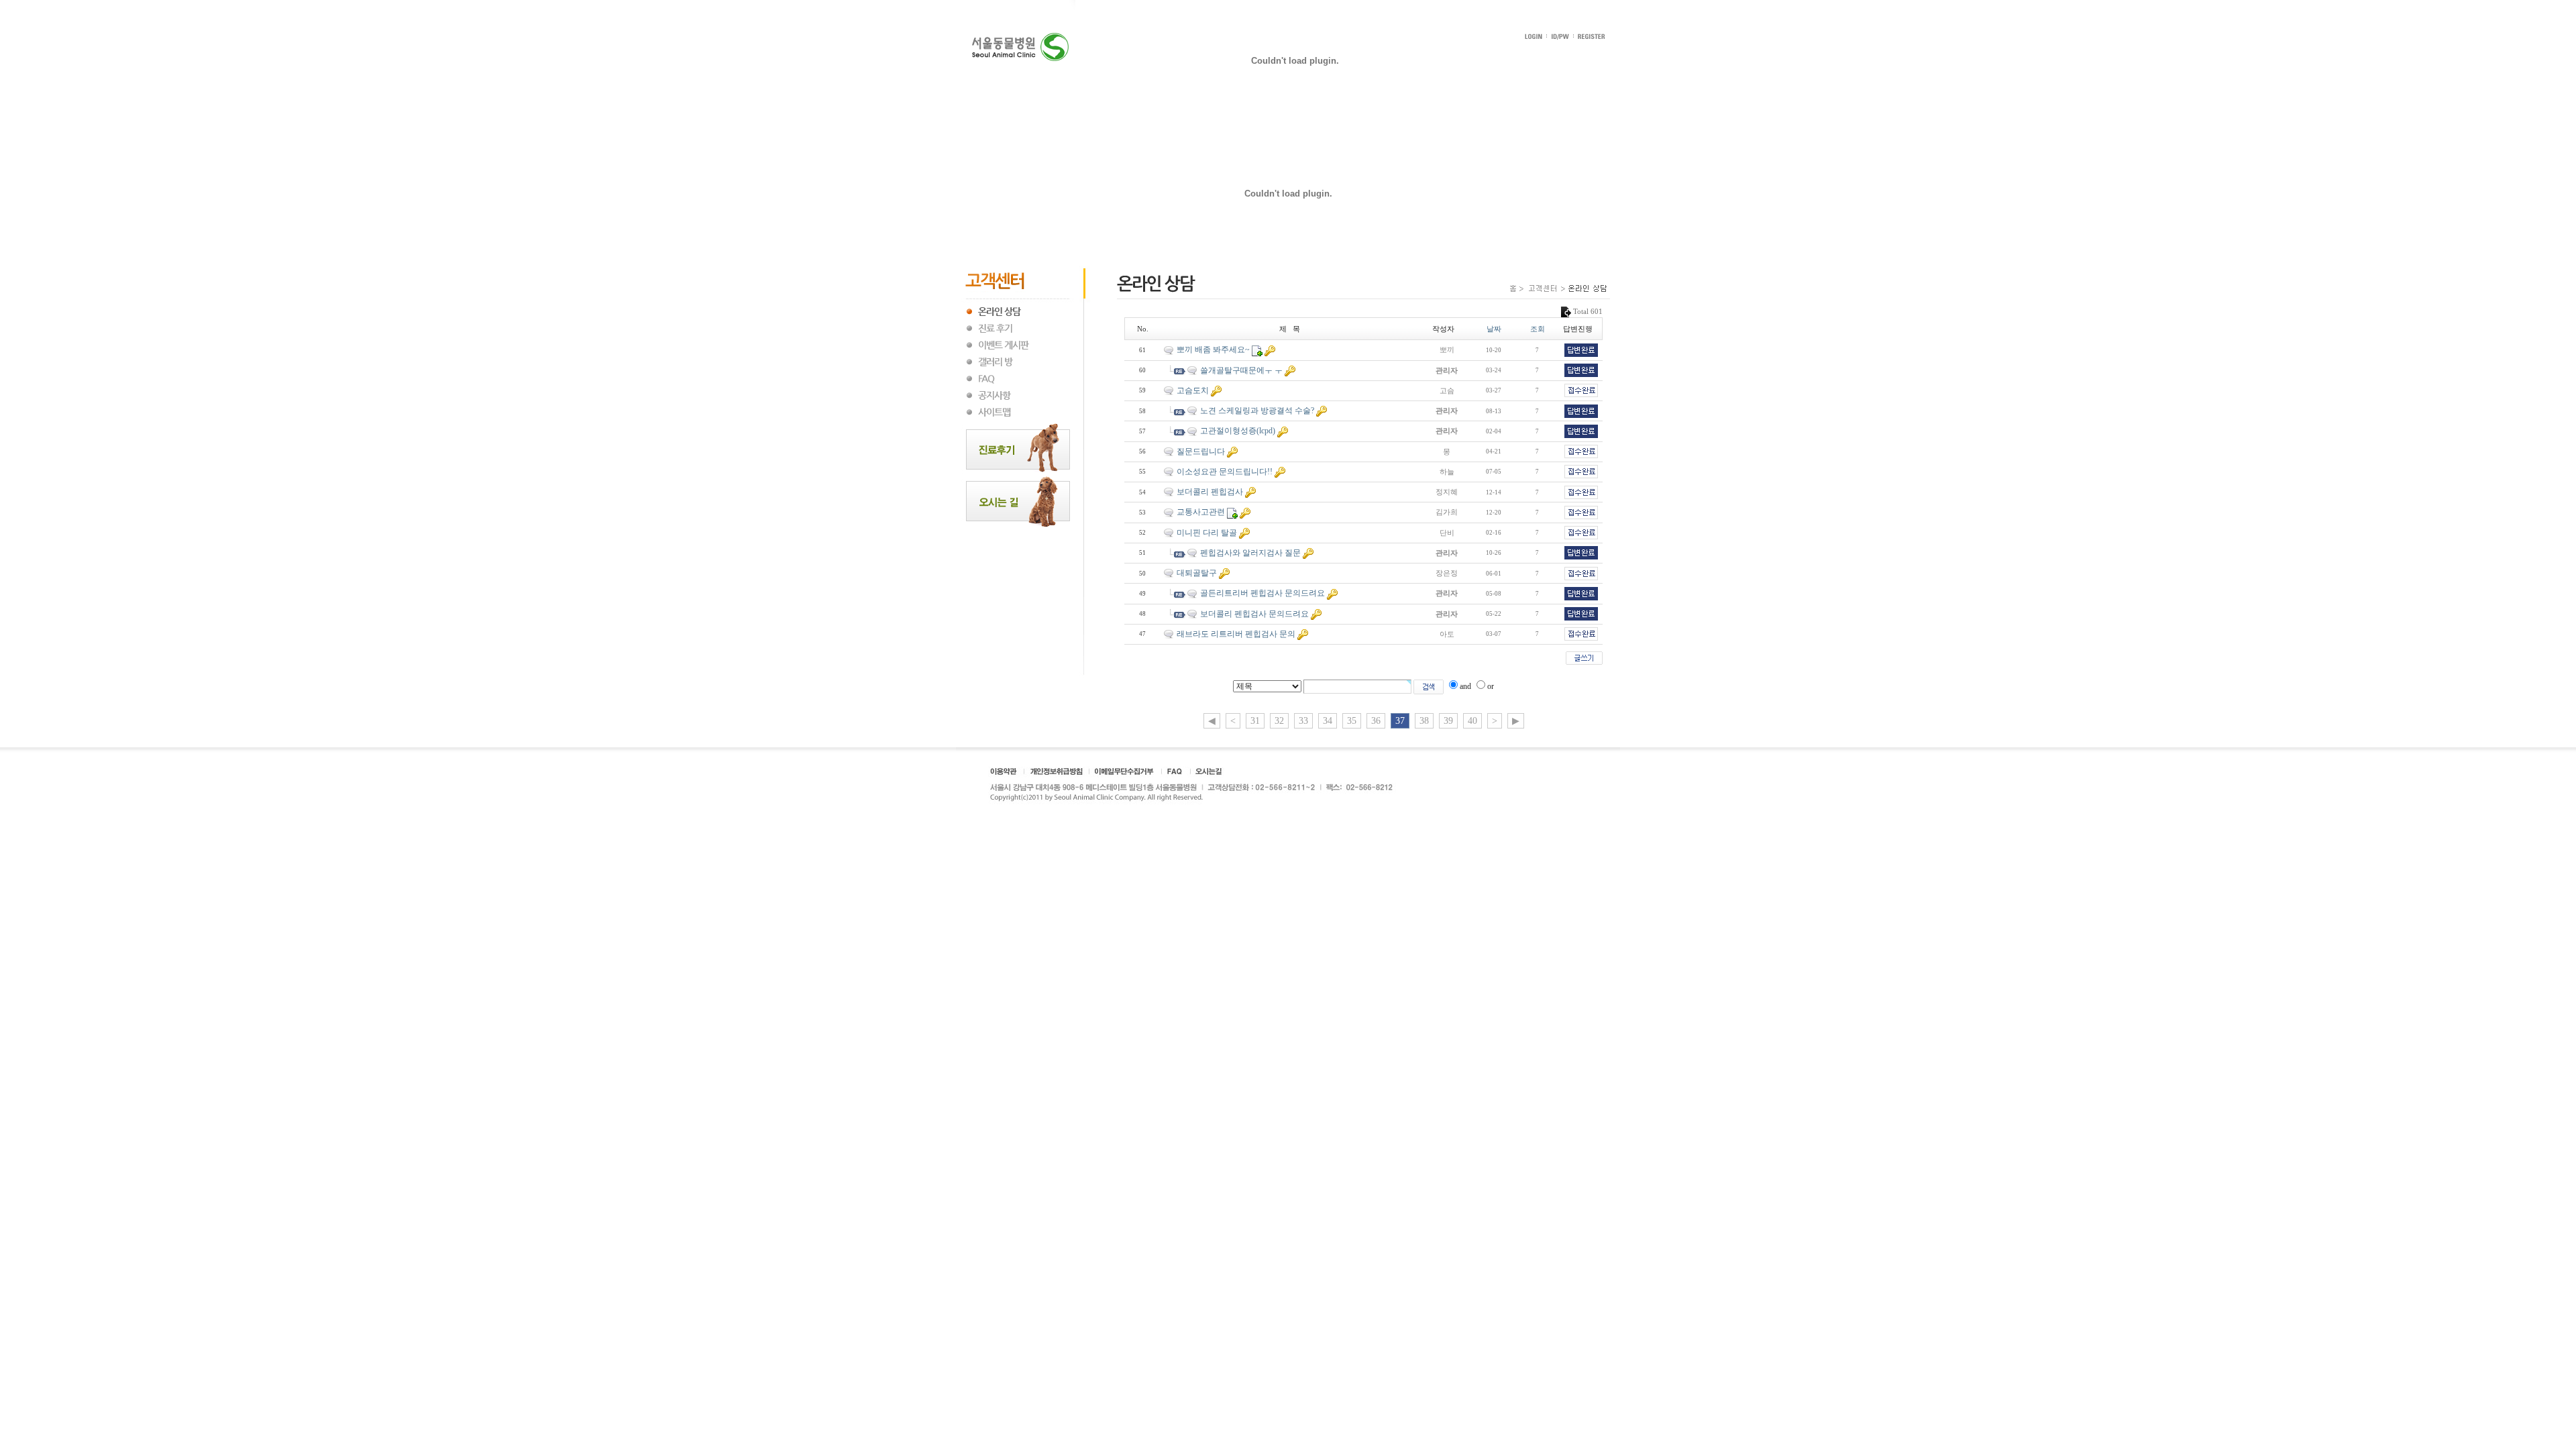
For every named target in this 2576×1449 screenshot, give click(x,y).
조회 (1538, 329)
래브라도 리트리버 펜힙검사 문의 (1236, 634)
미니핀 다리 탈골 (1207, 533)
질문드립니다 (1201, 451)
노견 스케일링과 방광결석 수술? (1257, 411)
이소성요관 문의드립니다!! (1225, 472)
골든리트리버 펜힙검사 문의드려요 (1263, 593)
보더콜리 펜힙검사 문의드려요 (1254, 614)
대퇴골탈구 (1197, 573)
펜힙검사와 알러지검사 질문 (1250, 553)
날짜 (1494, 329)
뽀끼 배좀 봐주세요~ (1213, 350)
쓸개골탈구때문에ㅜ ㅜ (1241, 370)
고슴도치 (1193, 390)
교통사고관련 (1201, 512)
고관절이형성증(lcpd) (1238, 431)
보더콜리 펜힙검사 (1210, 492)
